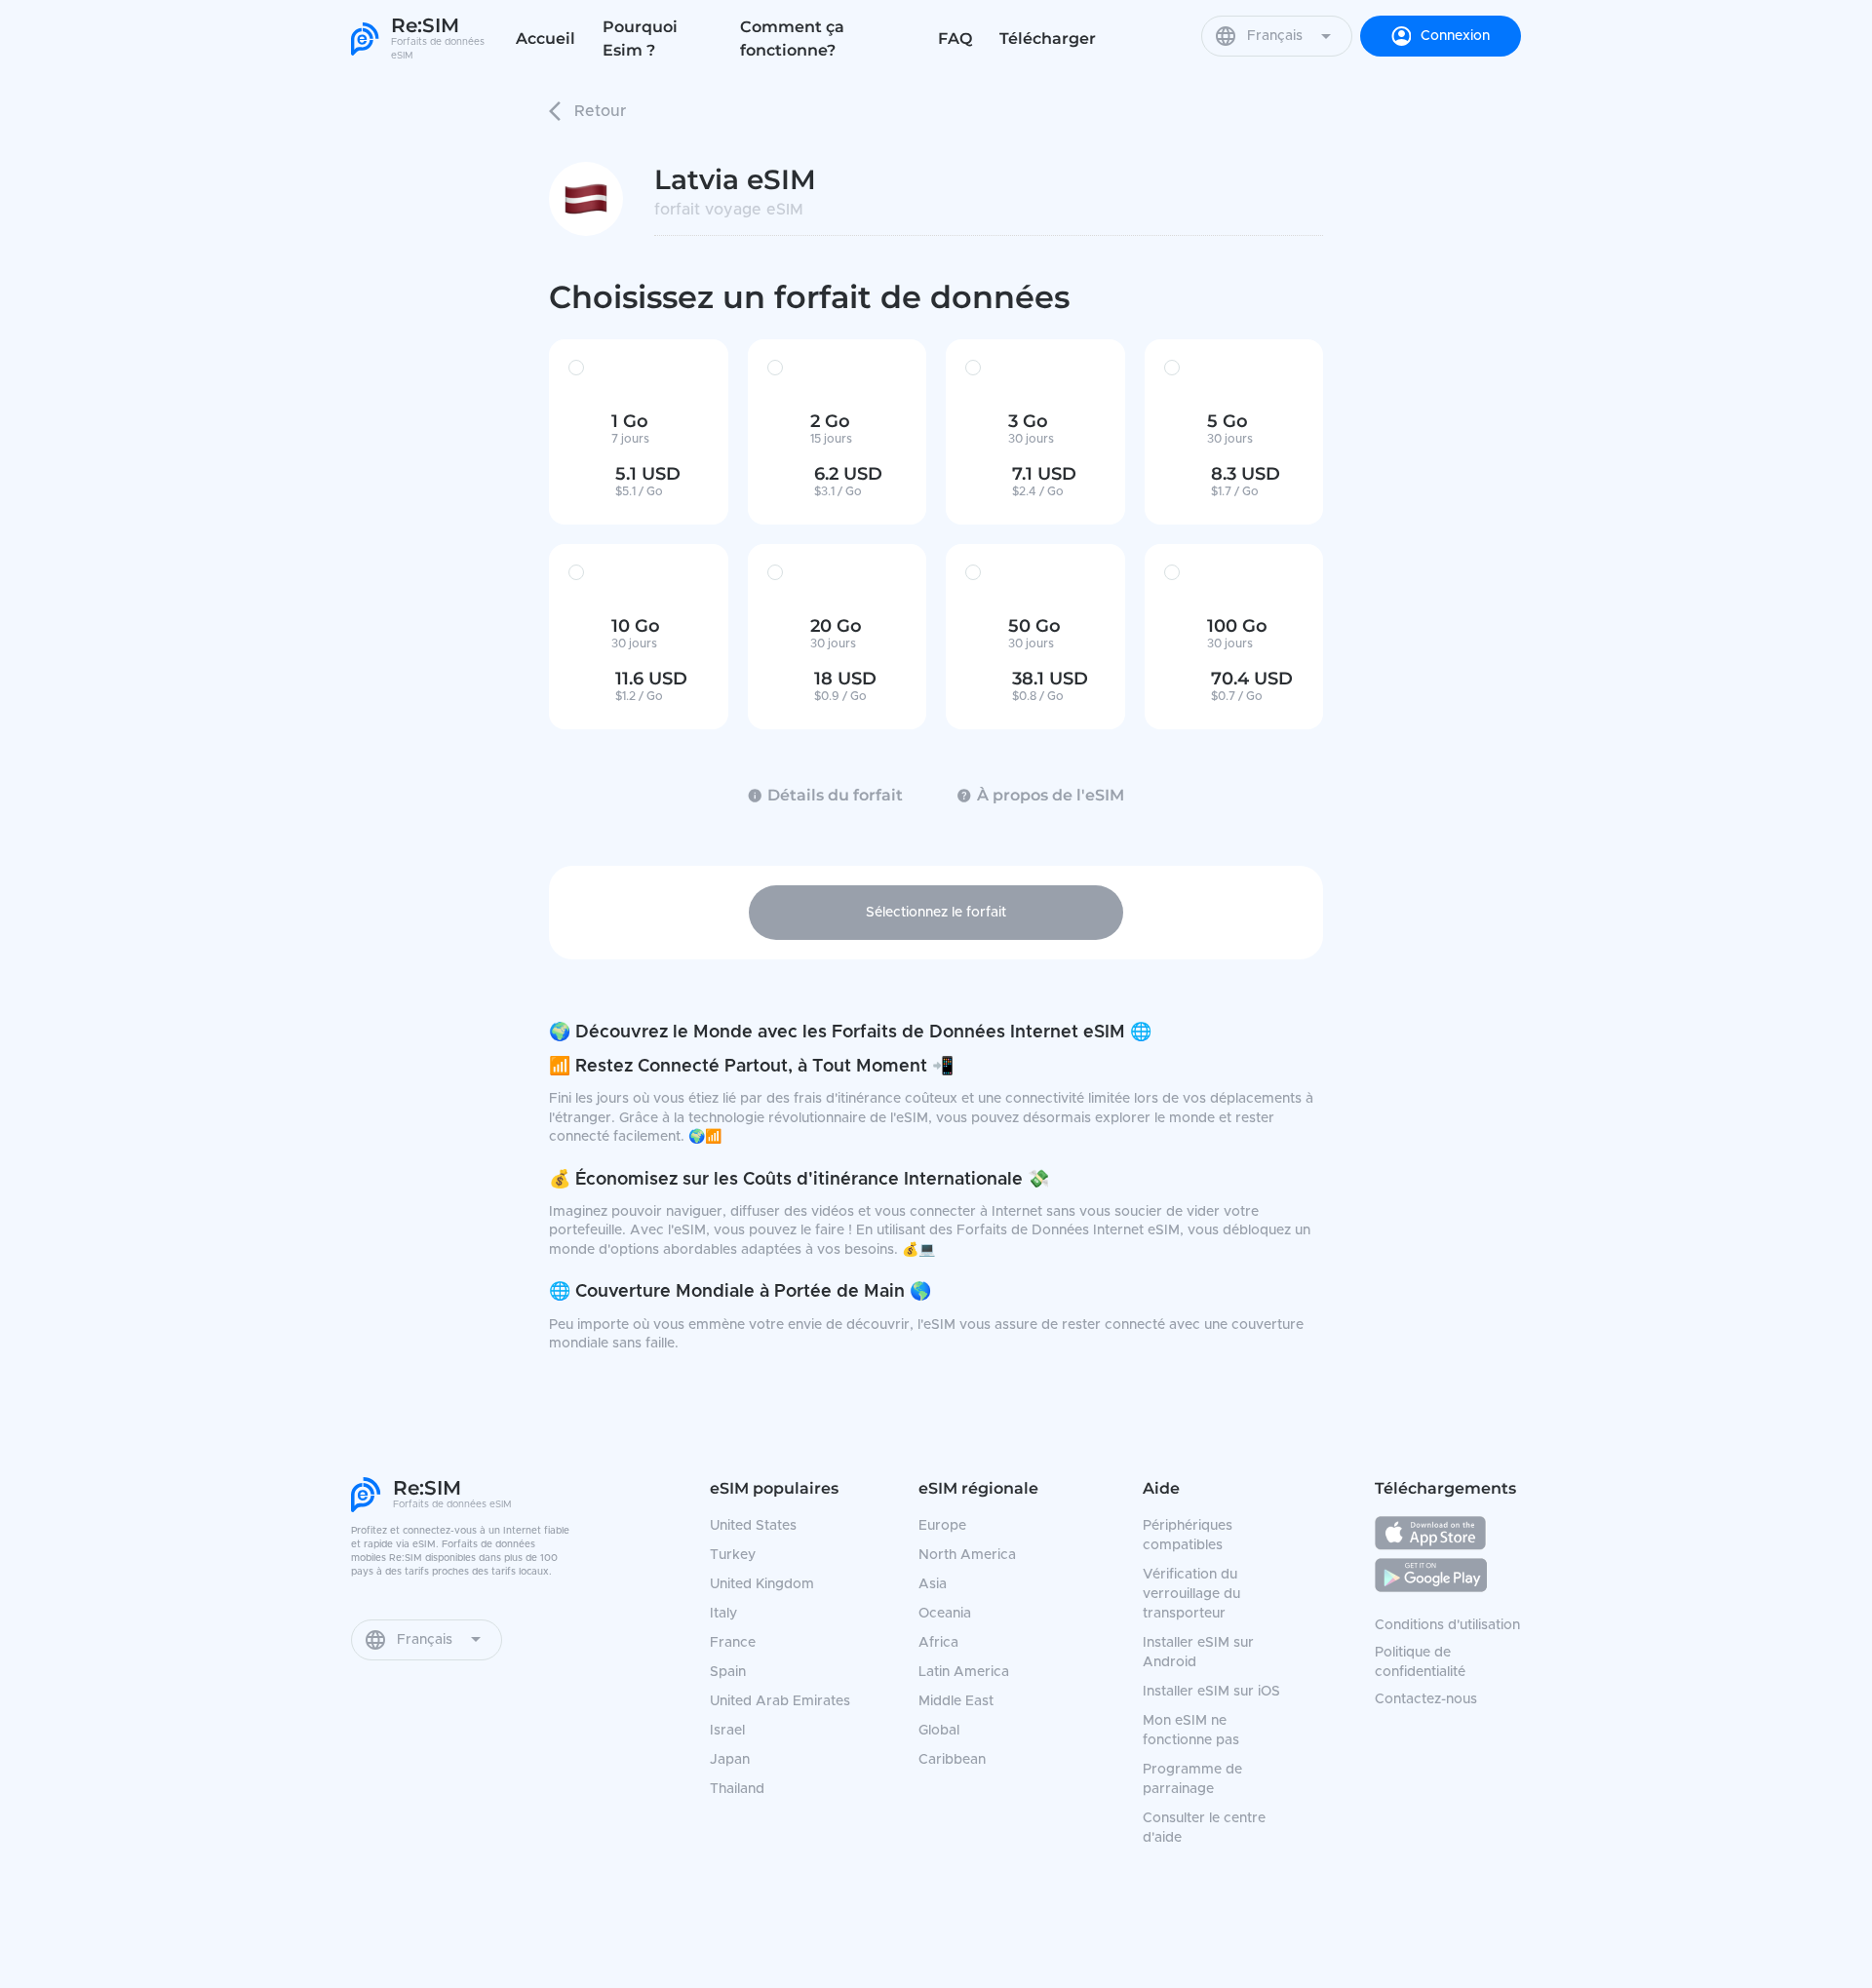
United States (753, 1526)
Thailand (737, 1789)
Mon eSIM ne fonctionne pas (1191, 1731)
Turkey (733, 1555)
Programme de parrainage (1192, 1779)
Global (939, 1731)
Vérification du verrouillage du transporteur (1191, 1594)
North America (967, 1555)
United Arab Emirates (780, 1701)
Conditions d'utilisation (1447, 1625)
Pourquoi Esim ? (640, 39)
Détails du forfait (835, 795)
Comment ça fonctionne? (792, 39)
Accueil (546, 39)
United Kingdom (762, 1584)
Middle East (956, 1701)
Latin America (964, 1672)
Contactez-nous (1426, 1699)
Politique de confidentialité (1420, 1662)
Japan (730, 1760)
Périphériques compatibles (1188, 1536)
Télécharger (1048, 39)
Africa (938, 1643)
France (733, 1643)
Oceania (945, 1614)
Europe (942, 1526)
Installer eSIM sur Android (1198, 1653)
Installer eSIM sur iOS (1211, 1692)
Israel (727, 1731)
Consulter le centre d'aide (1204, 1828)
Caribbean (952, 1760)
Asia (933, 1584)
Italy (723, 1614)
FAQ (955, 39)
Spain (728, 1672)
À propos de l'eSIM (1051, 795)
